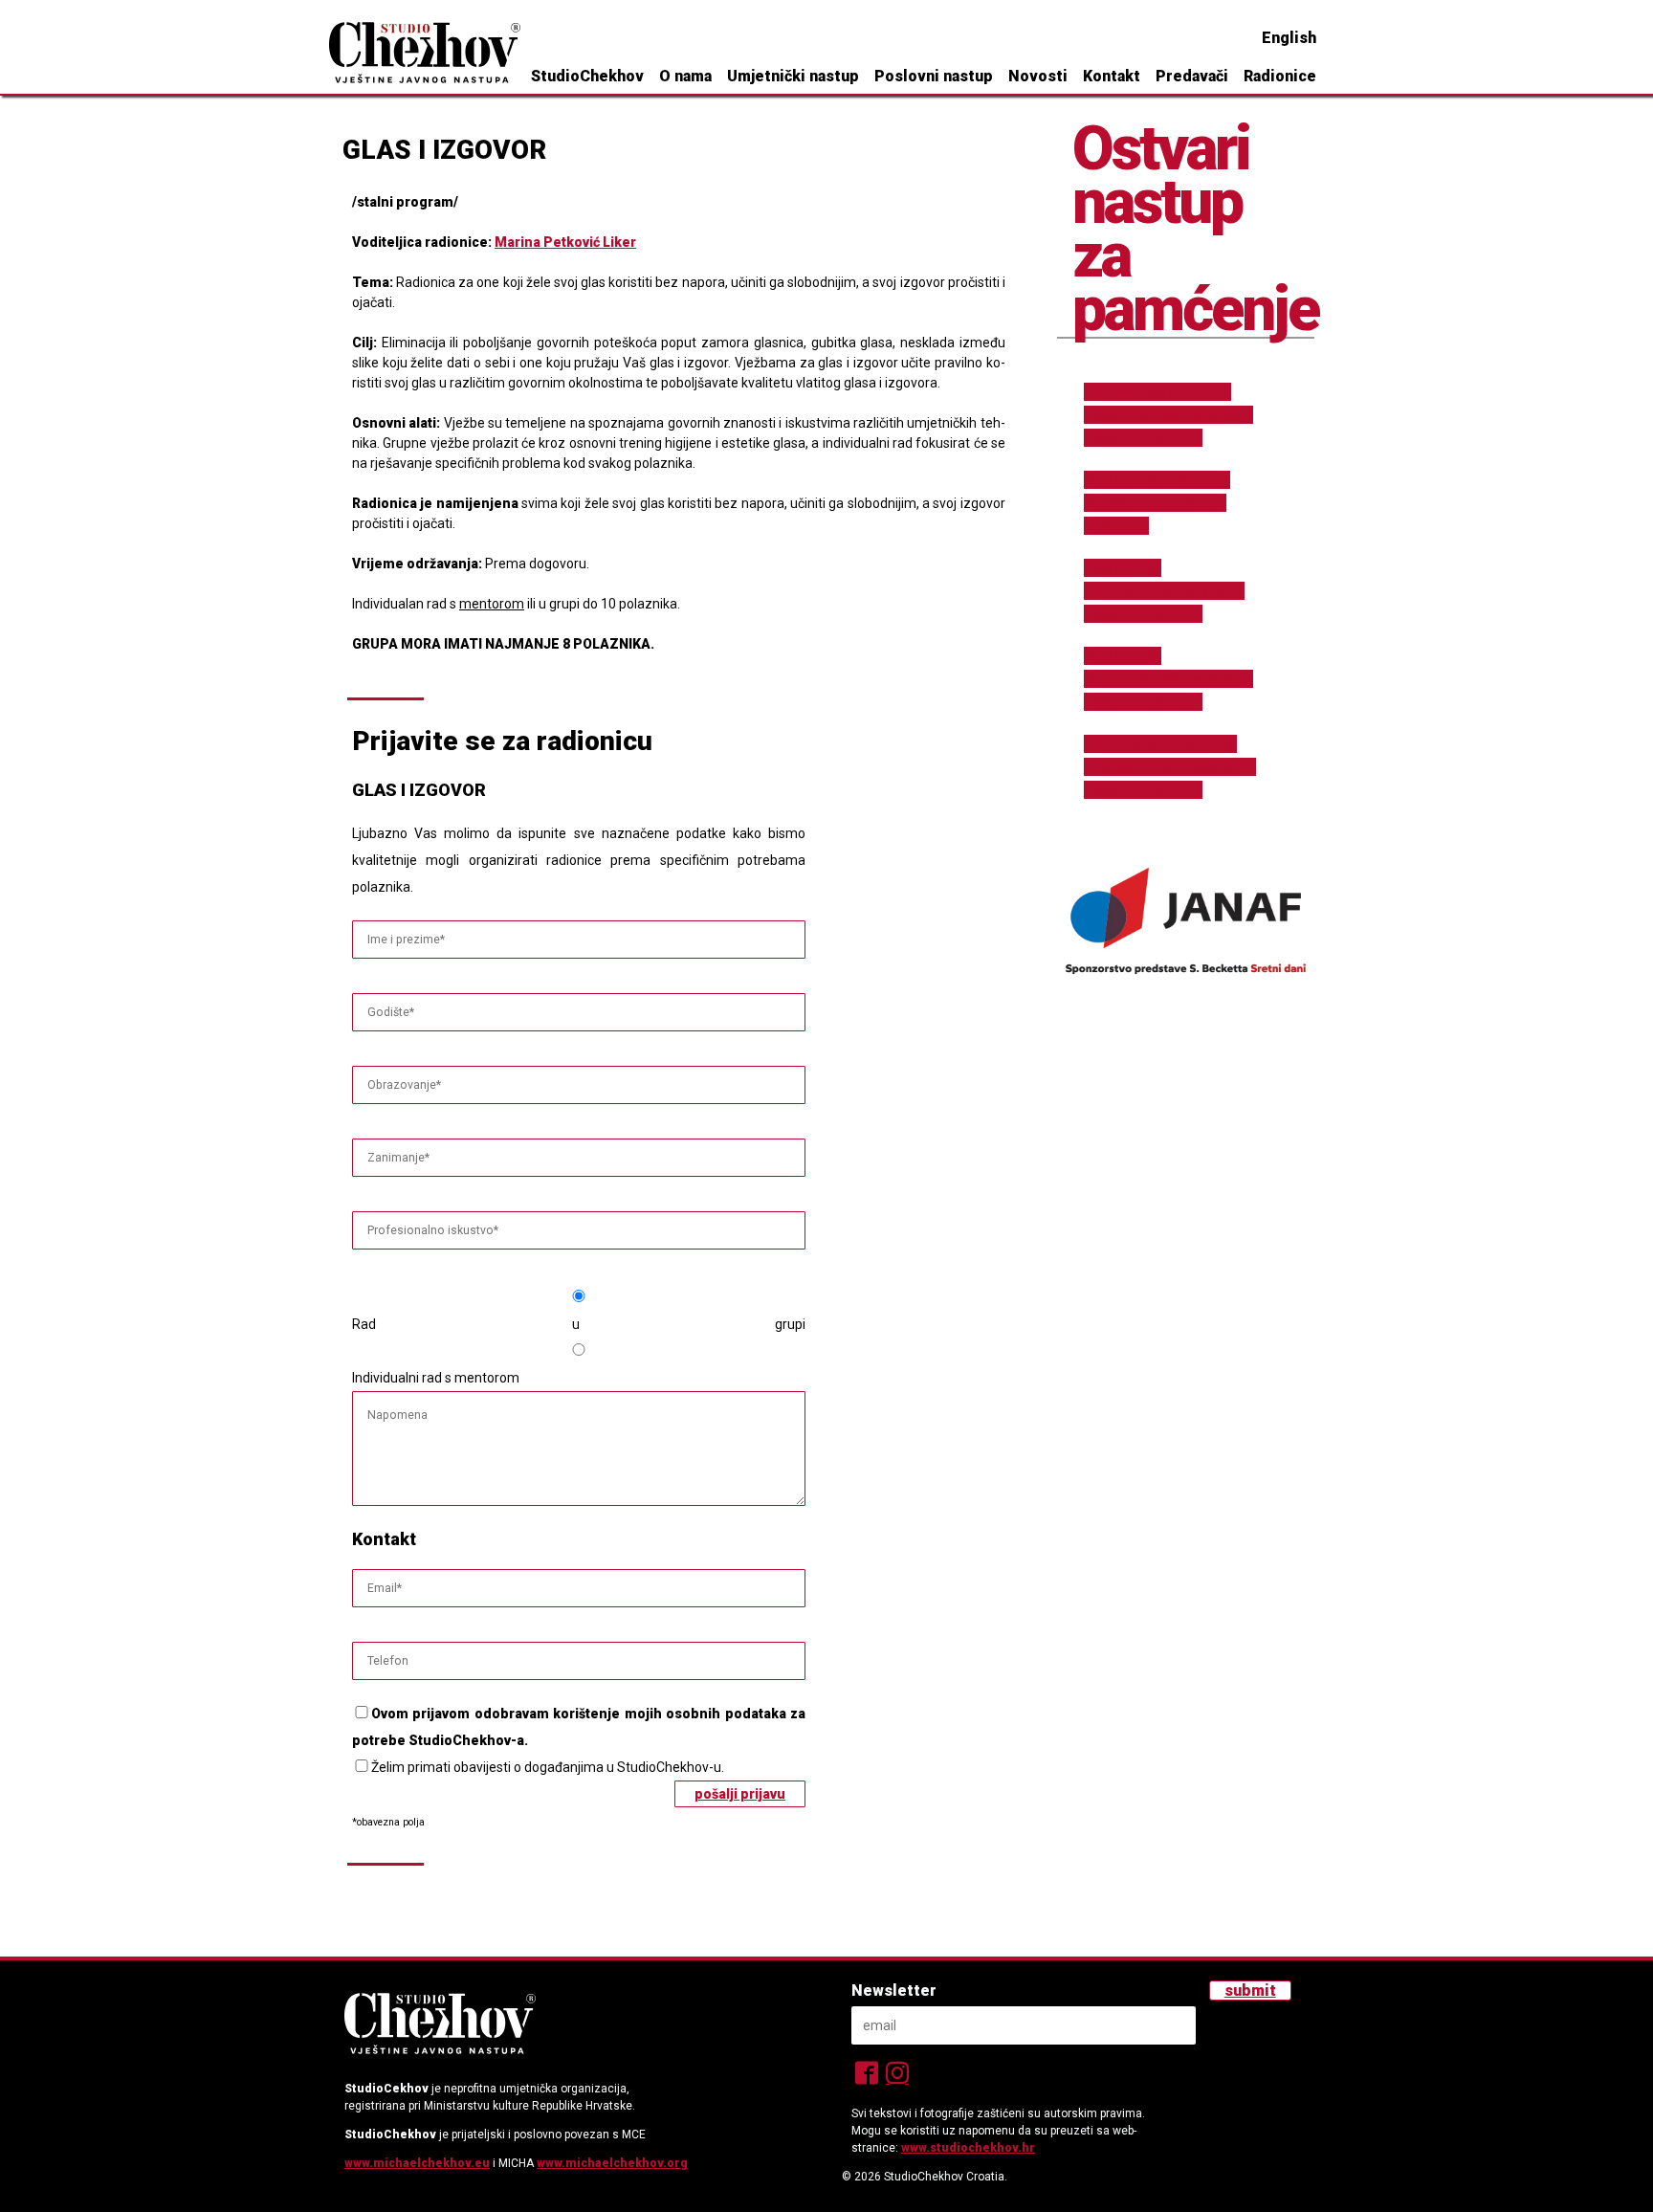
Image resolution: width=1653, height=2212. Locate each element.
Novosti (1038, 76)
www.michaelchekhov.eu (417, 2163)
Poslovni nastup (934, 76)
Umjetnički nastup (793, 76)
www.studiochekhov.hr (968, 2148)
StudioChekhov (587, 76)
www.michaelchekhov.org (612, 2163)
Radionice (1280, 76)
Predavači (1192, 76)
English (1289, 38)
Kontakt (1112, 76)
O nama (685, 76)
